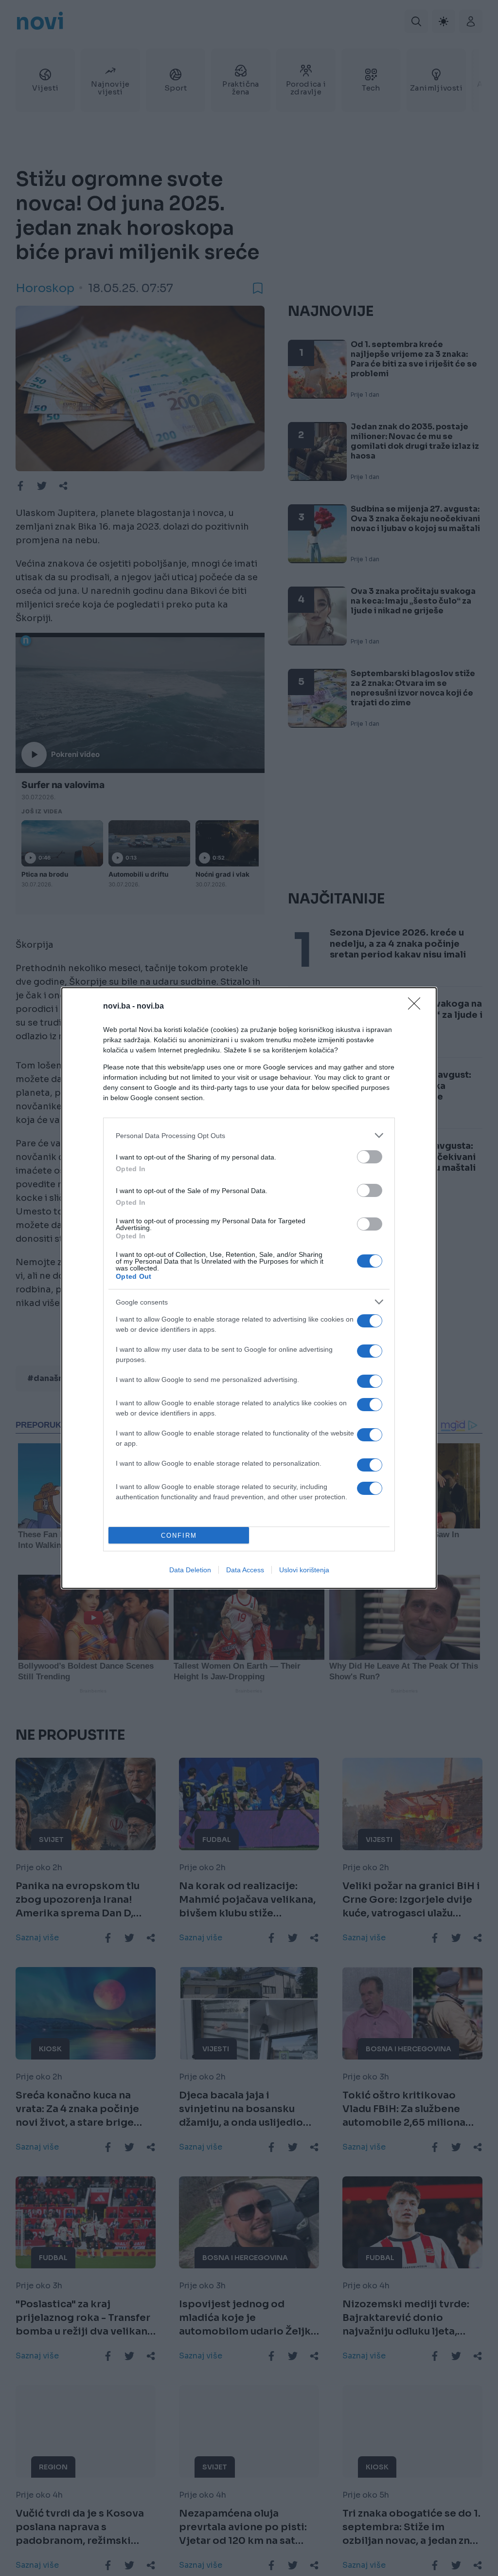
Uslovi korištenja (304, 1570)
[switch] (370, 1157)
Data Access (245, 1570)
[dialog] (249, 1288)
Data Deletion (190, 1570)
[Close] (417, 1007)
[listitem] (249, 1135)
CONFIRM (179, 1536)
